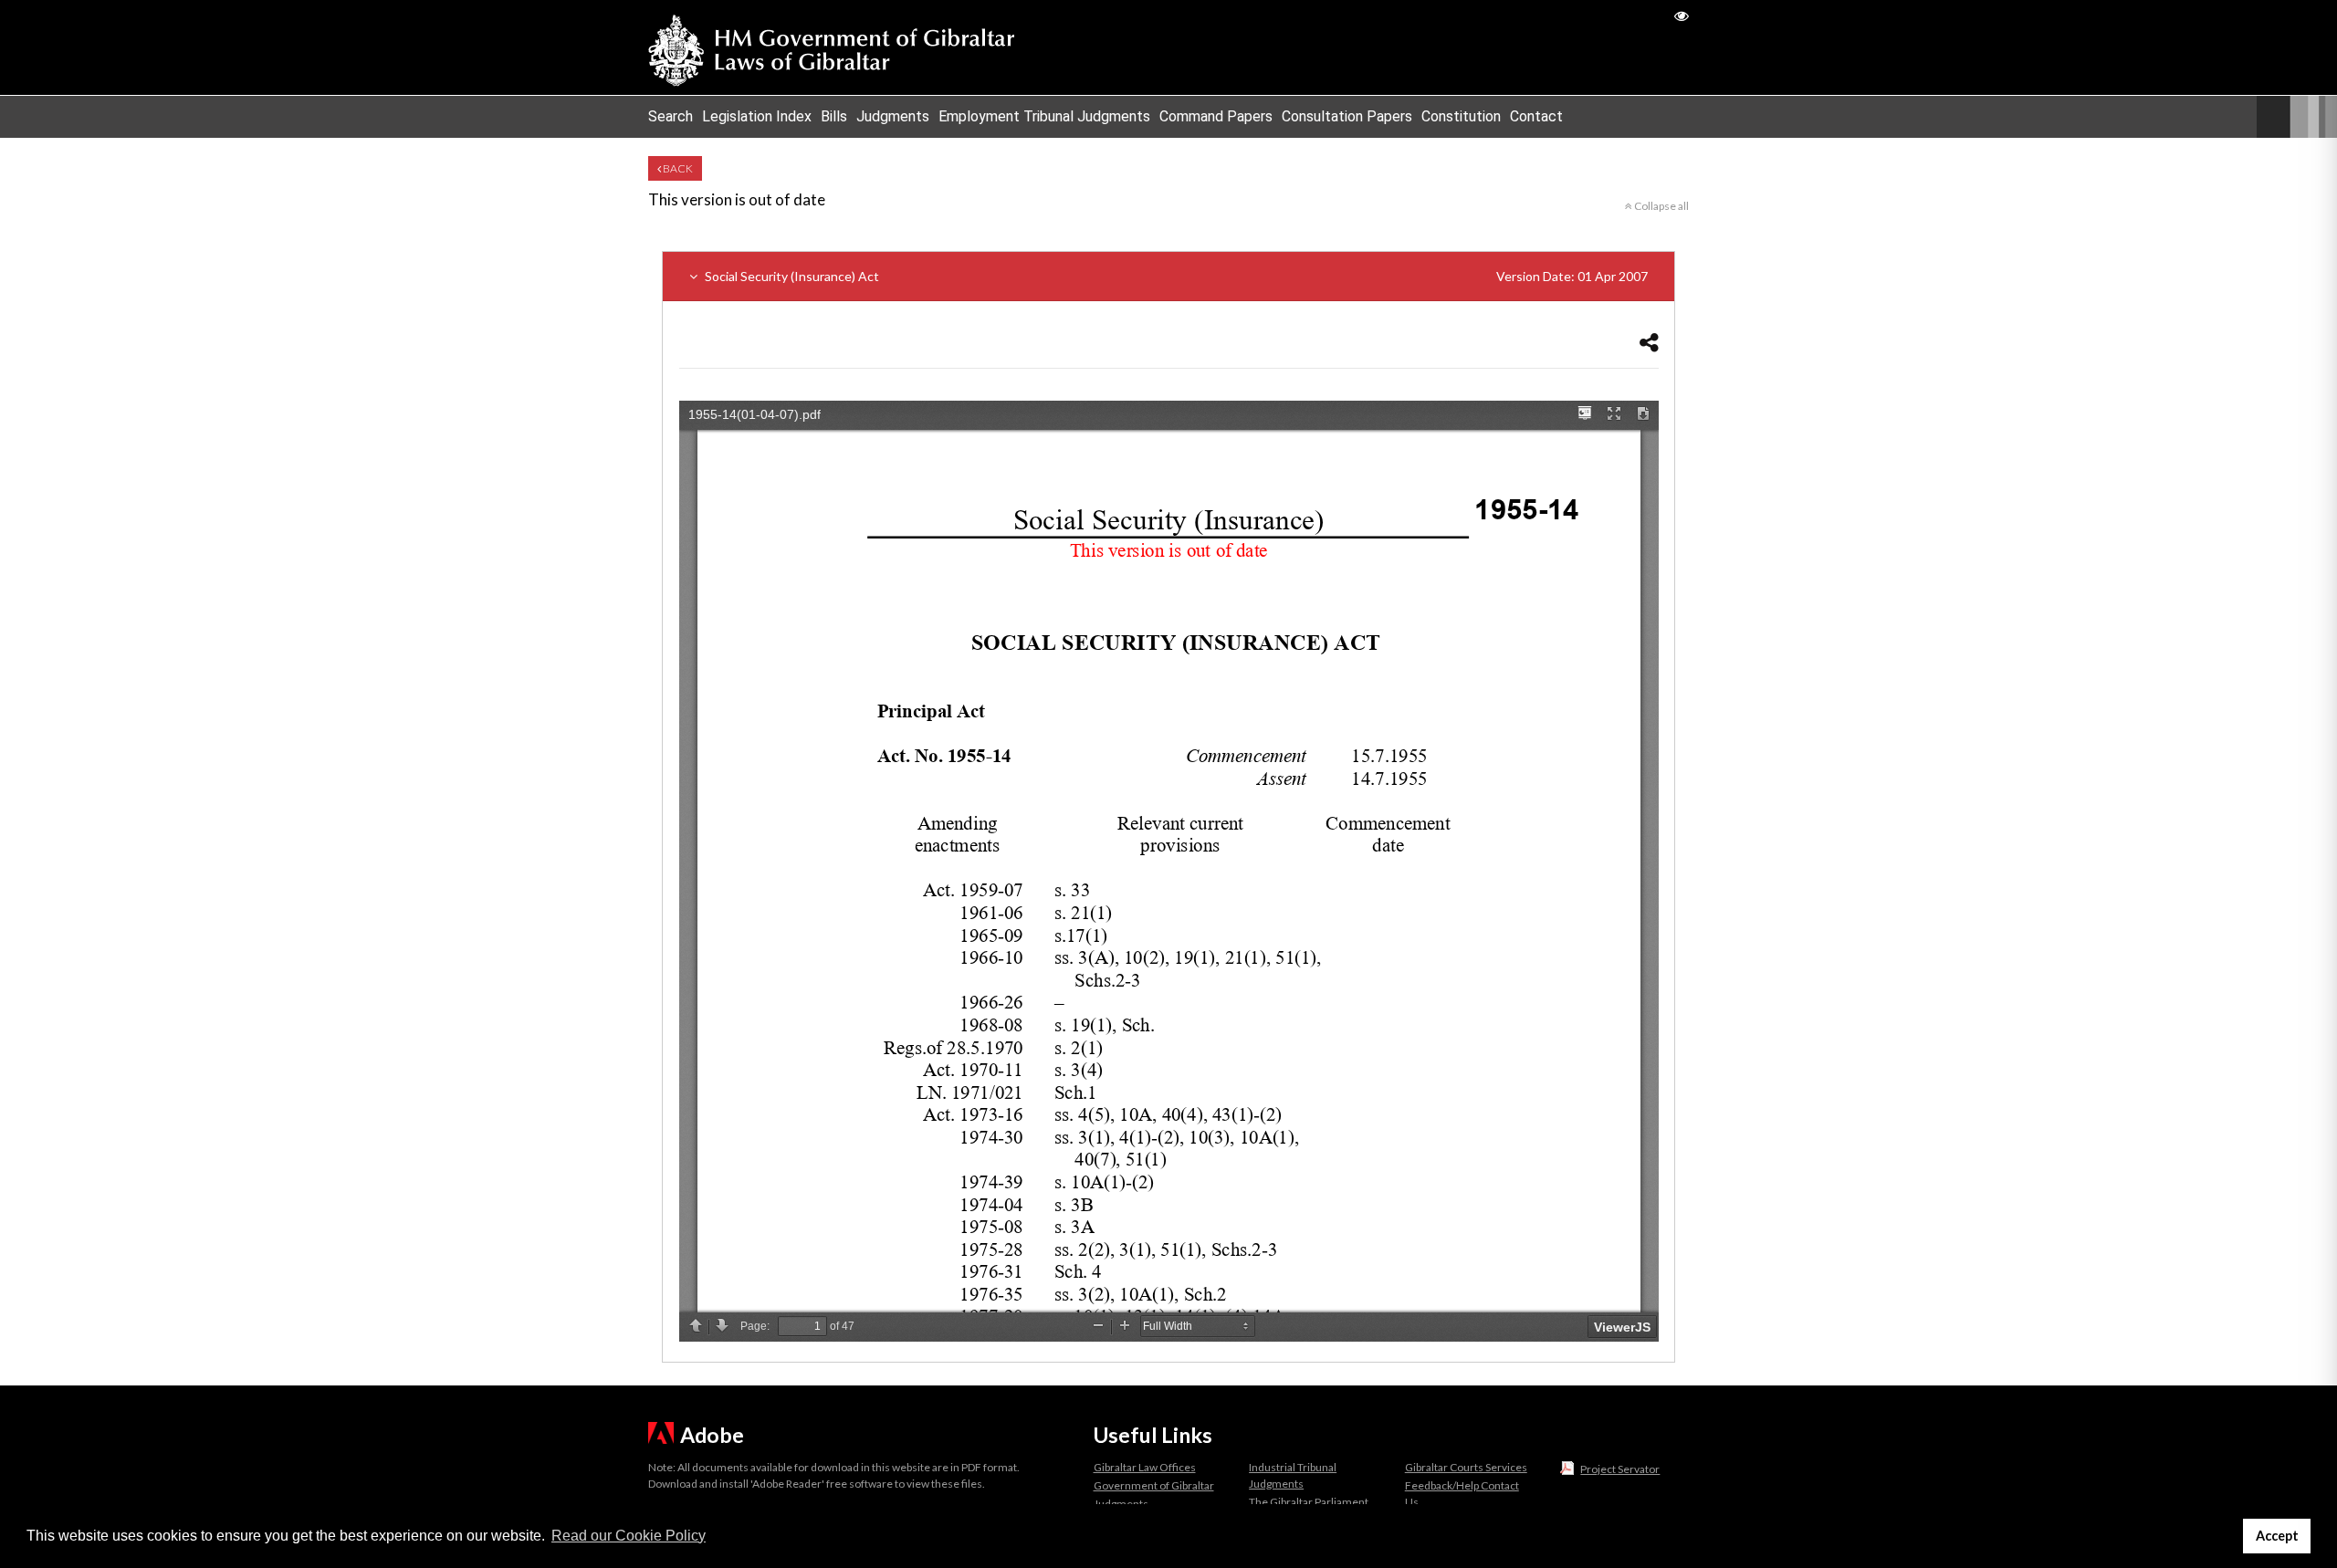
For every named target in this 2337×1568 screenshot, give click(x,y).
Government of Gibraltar (1154, 1485)
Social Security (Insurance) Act (1175, 276)
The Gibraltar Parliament (1309, 1502)
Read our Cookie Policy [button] (629, 1536)
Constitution (1461, 116)
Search (671, 116)
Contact (1536, 116)
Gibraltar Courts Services (1466, 1467)
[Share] (1649, 342)
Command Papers (1216, 116)
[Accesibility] (1682, 15)
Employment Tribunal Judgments (1044, 116)
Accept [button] (2277, 1536)
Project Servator (1620, 1469)
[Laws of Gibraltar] (832, 47)
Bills (834, 116)
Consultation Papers (1347, 116)
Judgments (893, 116)
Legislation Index (757, 116)
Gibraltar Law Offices (1145, 1467)
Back (677, 168)
